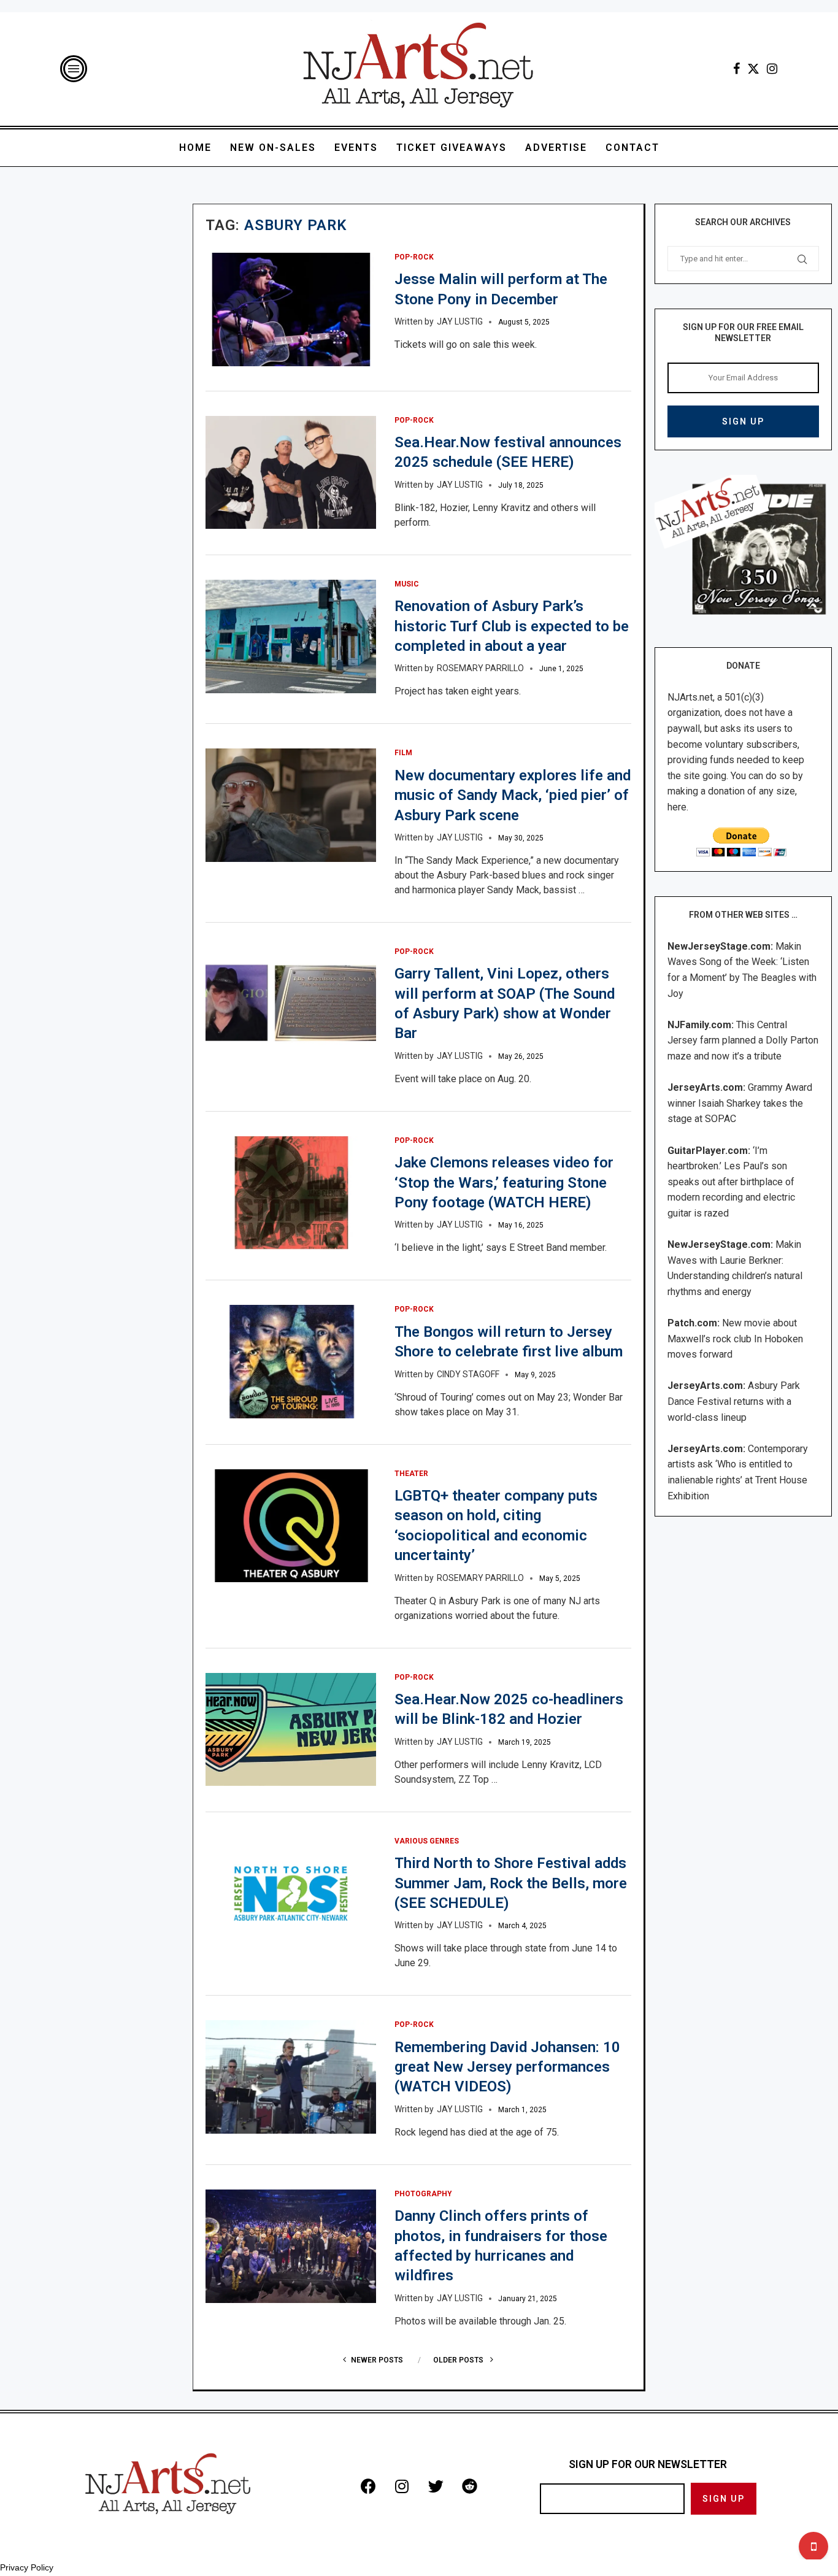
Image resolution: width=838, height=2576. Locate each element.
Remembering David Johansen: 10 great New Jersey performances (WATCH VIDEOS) (507, 2067)
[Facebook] (736, 69)
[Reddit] (469, 2486)
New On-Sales (273, 148)
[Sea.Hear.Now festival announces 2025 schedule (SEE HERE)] (290, 473)
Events (356, 148)
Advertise (556, 148)
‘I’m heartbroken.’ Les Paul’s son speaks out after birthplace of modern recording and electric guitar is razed (731, 1182)
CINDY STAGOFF (468, 1374)
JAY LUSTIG (460, 321)
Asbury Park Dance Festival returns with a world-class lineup (734, 1401)
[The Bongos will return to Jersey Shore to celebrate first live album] (290, 1362)
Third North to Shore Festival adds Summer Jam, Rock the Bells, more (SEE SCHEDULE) (511, 1883)
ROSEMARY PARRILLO (480, 668)
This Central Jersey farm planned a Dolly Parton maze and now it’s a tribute (743, 1040)
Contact (632, 148)
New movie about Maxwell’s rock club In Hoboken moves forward (735, 1339)
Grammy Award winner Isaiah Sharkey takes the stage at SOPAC (740, 1103)
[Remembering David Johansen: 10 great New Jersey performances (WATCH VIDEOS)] (290, 2077)
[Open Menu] (74, 69)
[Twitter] (753, 69)
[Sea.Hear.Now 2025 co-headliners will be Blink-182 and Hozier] (290, 1730)
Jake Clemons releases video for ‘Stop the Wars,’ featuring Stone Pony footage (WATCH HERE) (504, 1182)
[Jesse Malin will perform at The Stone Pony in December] (290, 310)
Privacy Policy (27, 2567)
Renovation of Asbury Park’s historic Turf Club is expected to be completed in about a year (512, 626)
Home (195, 148)
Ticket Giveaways (452, 148)
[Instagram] (772, 69)
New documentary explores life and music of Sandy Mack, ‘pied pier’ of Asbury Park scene (513, 795)
